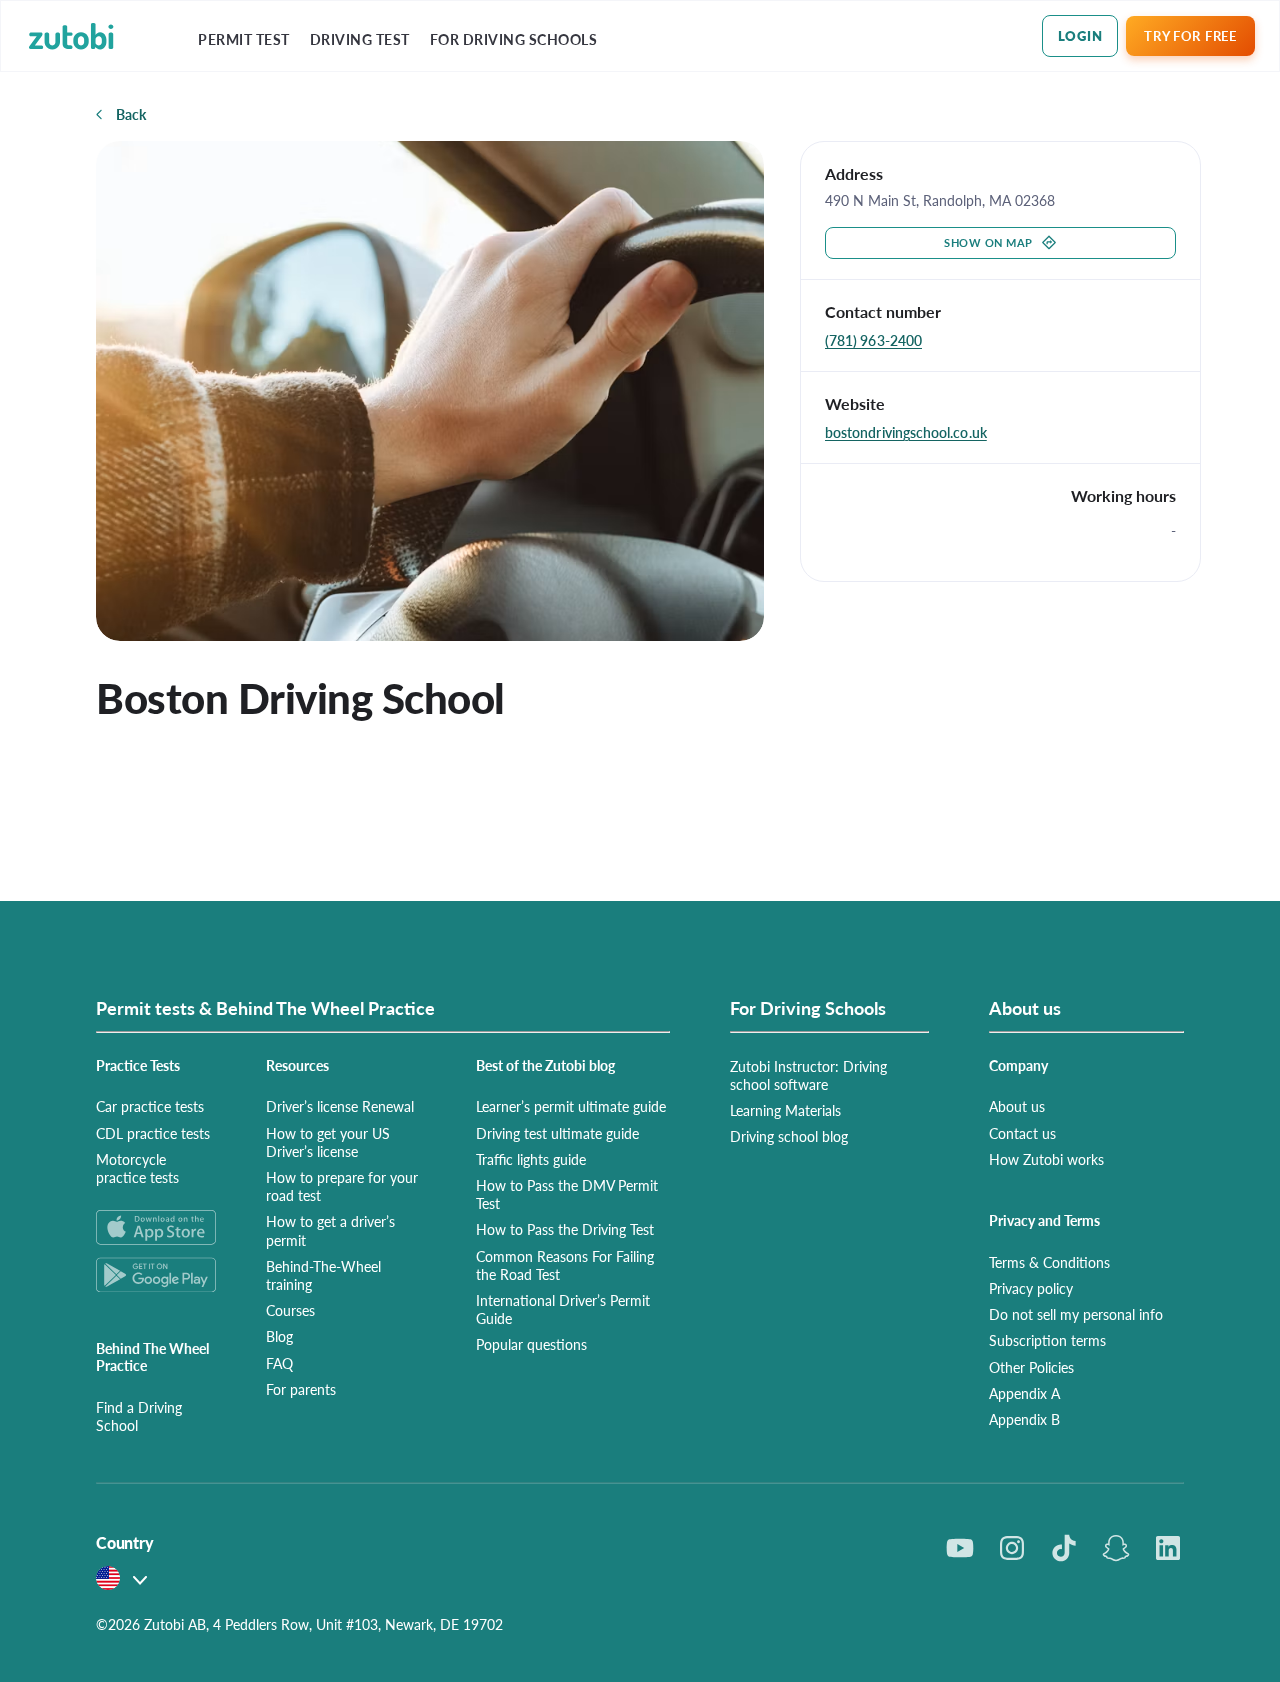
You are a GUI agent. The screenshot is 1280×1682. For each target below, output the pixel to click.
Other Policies (1031, 1367)
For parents (301, 1389)
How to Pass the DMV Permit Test (567, 1194)
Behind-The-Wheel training (323, 1275)
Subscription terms (1047, 1340)
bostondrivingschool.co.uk (906, 432)
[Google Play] (157, 1274)
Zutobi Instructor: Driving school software (808, 1075)
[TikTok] (1064, 1548)
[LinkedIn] (1168, 1548)
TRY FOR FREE (1190, 35)
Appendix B (1024, 1419)
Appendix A (1024, 1393)
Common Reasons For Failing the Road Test (565, 1265)
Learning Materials (785, 1110)
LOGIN (1080, 35)
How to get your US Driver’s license (328, 1142)
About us (1017, 1106)
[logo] (71, 36)
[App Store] (157, 1227)
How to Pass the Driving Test (565, 1229)
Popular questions (531, 1344)
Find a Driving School (139, 1416)
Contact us (1022, 1133)
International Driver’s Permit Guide (563, 1309)
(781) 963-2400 (873, 340)
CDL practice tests (153, 1133)
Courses (290, 1310)
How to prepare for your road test (342, 1186)
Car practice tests (150, 1106)
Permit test (244, 39)
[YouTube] (960, 1548)
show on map (988, 242)
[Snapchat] (1116, 1548)
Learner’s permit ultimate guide (571, 1106)
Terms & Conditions (1049, 1262)
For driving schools (514, 39)
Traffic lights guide (531, 1159)
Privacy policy (1031, 1288)
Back (131, 114)
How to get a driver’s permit (330, 1230)
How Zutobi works (1046, 1159)
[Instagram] (1012, 1548)
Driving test (360, 39)
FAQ (279, 1363)
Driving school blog (789, 1136)
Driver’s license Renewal (340, 1106)
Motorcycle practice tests (137, 1168)
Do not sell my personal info (1076, 1314)
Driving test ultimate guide (557, 1133)
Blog (279, 1336)
